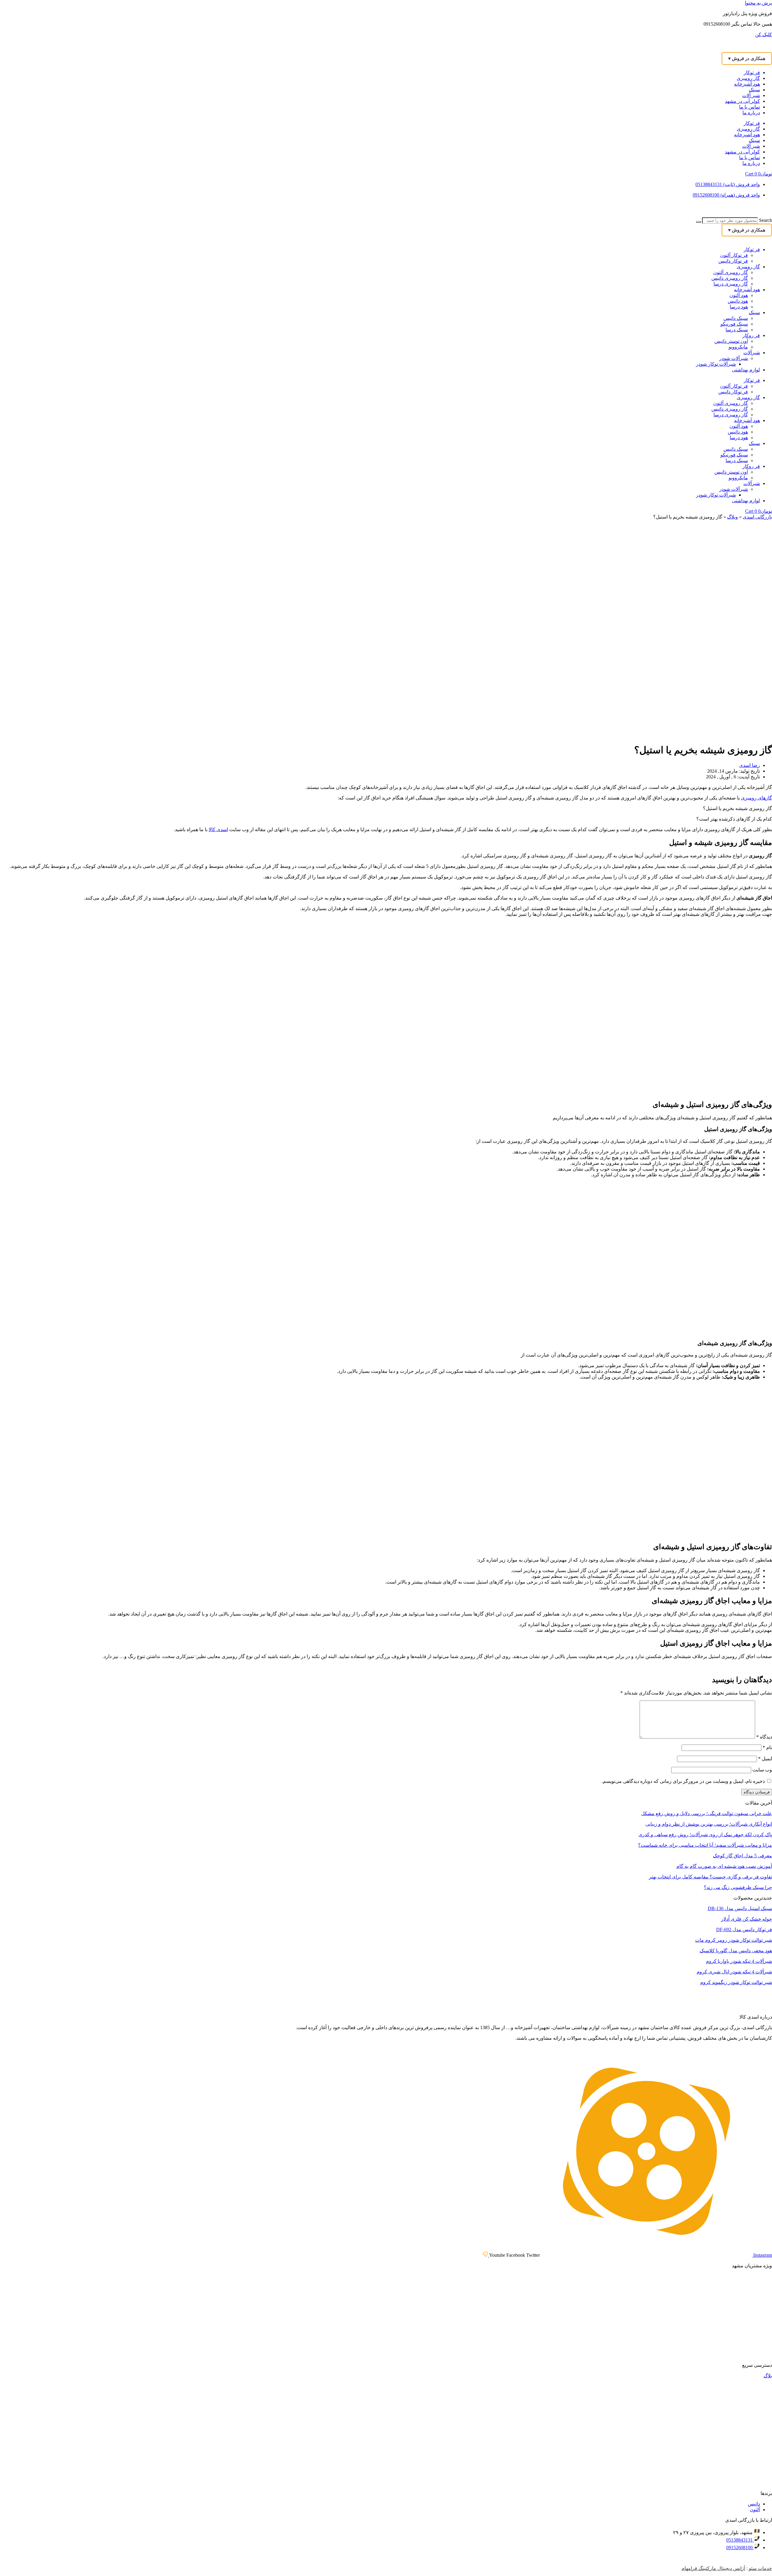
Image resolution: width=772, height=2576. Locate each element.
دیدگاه (764, 1737)
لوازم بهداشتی (746, 370)
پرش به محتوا (758, 3)
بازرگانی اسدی (757, 517)
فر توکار (752, 73)
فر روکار (751, 335)
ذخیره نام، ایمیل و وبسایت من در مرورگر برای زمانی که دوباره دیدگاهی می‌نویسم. (683, 1781)
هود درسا (739, 307)
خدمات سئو (760, 2568)
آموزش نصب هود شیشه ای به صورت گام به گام (724, 1866)
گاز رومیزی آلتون (731, 272)
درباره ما (751, 113)
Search (766, 220)
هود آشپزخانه (747, 84)
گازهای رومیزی (756, 798)
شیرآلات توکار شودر (716, 364)
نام (767, 1747)
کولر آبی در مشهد (742, 101)
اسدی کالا (218, 829)
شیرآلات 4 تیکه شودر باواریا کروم (739, 1961)
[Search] (698, 222)
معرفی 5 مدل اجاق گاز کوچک (742, 1856)
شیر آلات (751, 95)
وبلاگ (732, 517)
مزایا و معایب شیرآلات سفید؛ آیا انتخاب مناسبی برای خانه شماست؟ (705, 1845)
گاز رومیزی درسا (731, 284)
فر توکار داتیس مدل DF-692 (744, 1930)
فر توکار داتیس (733, 261)
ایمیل (765, 1759)
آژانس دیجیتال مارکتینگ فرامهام (713, 2568)
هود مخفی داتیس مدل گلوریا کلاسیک (736, 1951)
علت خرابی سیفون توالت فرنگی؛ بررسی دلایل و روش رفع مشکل (707, 1813)
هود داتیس (738, 301)
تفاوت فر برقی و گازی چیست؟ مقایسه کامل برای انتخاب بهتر (710, 1877)
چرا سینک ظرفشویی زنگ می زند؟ (738, 1887)
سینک (754, 90)
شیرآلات (752, 353)
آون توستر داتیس (731, 341)
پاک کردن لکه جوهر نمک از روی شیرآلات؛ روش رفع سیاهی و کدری (705, 1835)
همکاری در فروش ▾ (747, 58)
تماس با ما (750, 107)
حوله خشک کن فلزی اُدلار (747, 1919)
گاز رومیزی (748, 78)
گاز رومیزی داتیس (730, 278)
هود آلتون (739, 295)
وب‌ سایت (762, 1770)
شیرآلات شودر (734, 358)
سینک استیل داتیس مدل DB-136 (740, 1908)
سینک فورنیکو (734, 324)
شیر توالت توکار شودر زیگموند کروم (736, 1982)
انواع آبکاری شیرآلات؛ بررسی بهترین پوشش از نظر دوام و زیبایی (709, 1824)
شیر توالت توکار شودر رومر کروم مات (734, 1940)
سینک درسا (737, 330)
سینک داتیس (736, 318)
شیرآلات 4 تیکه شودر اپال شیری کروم (734, 1972)
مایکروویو (738, 347)
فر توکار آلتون (734, 255)
